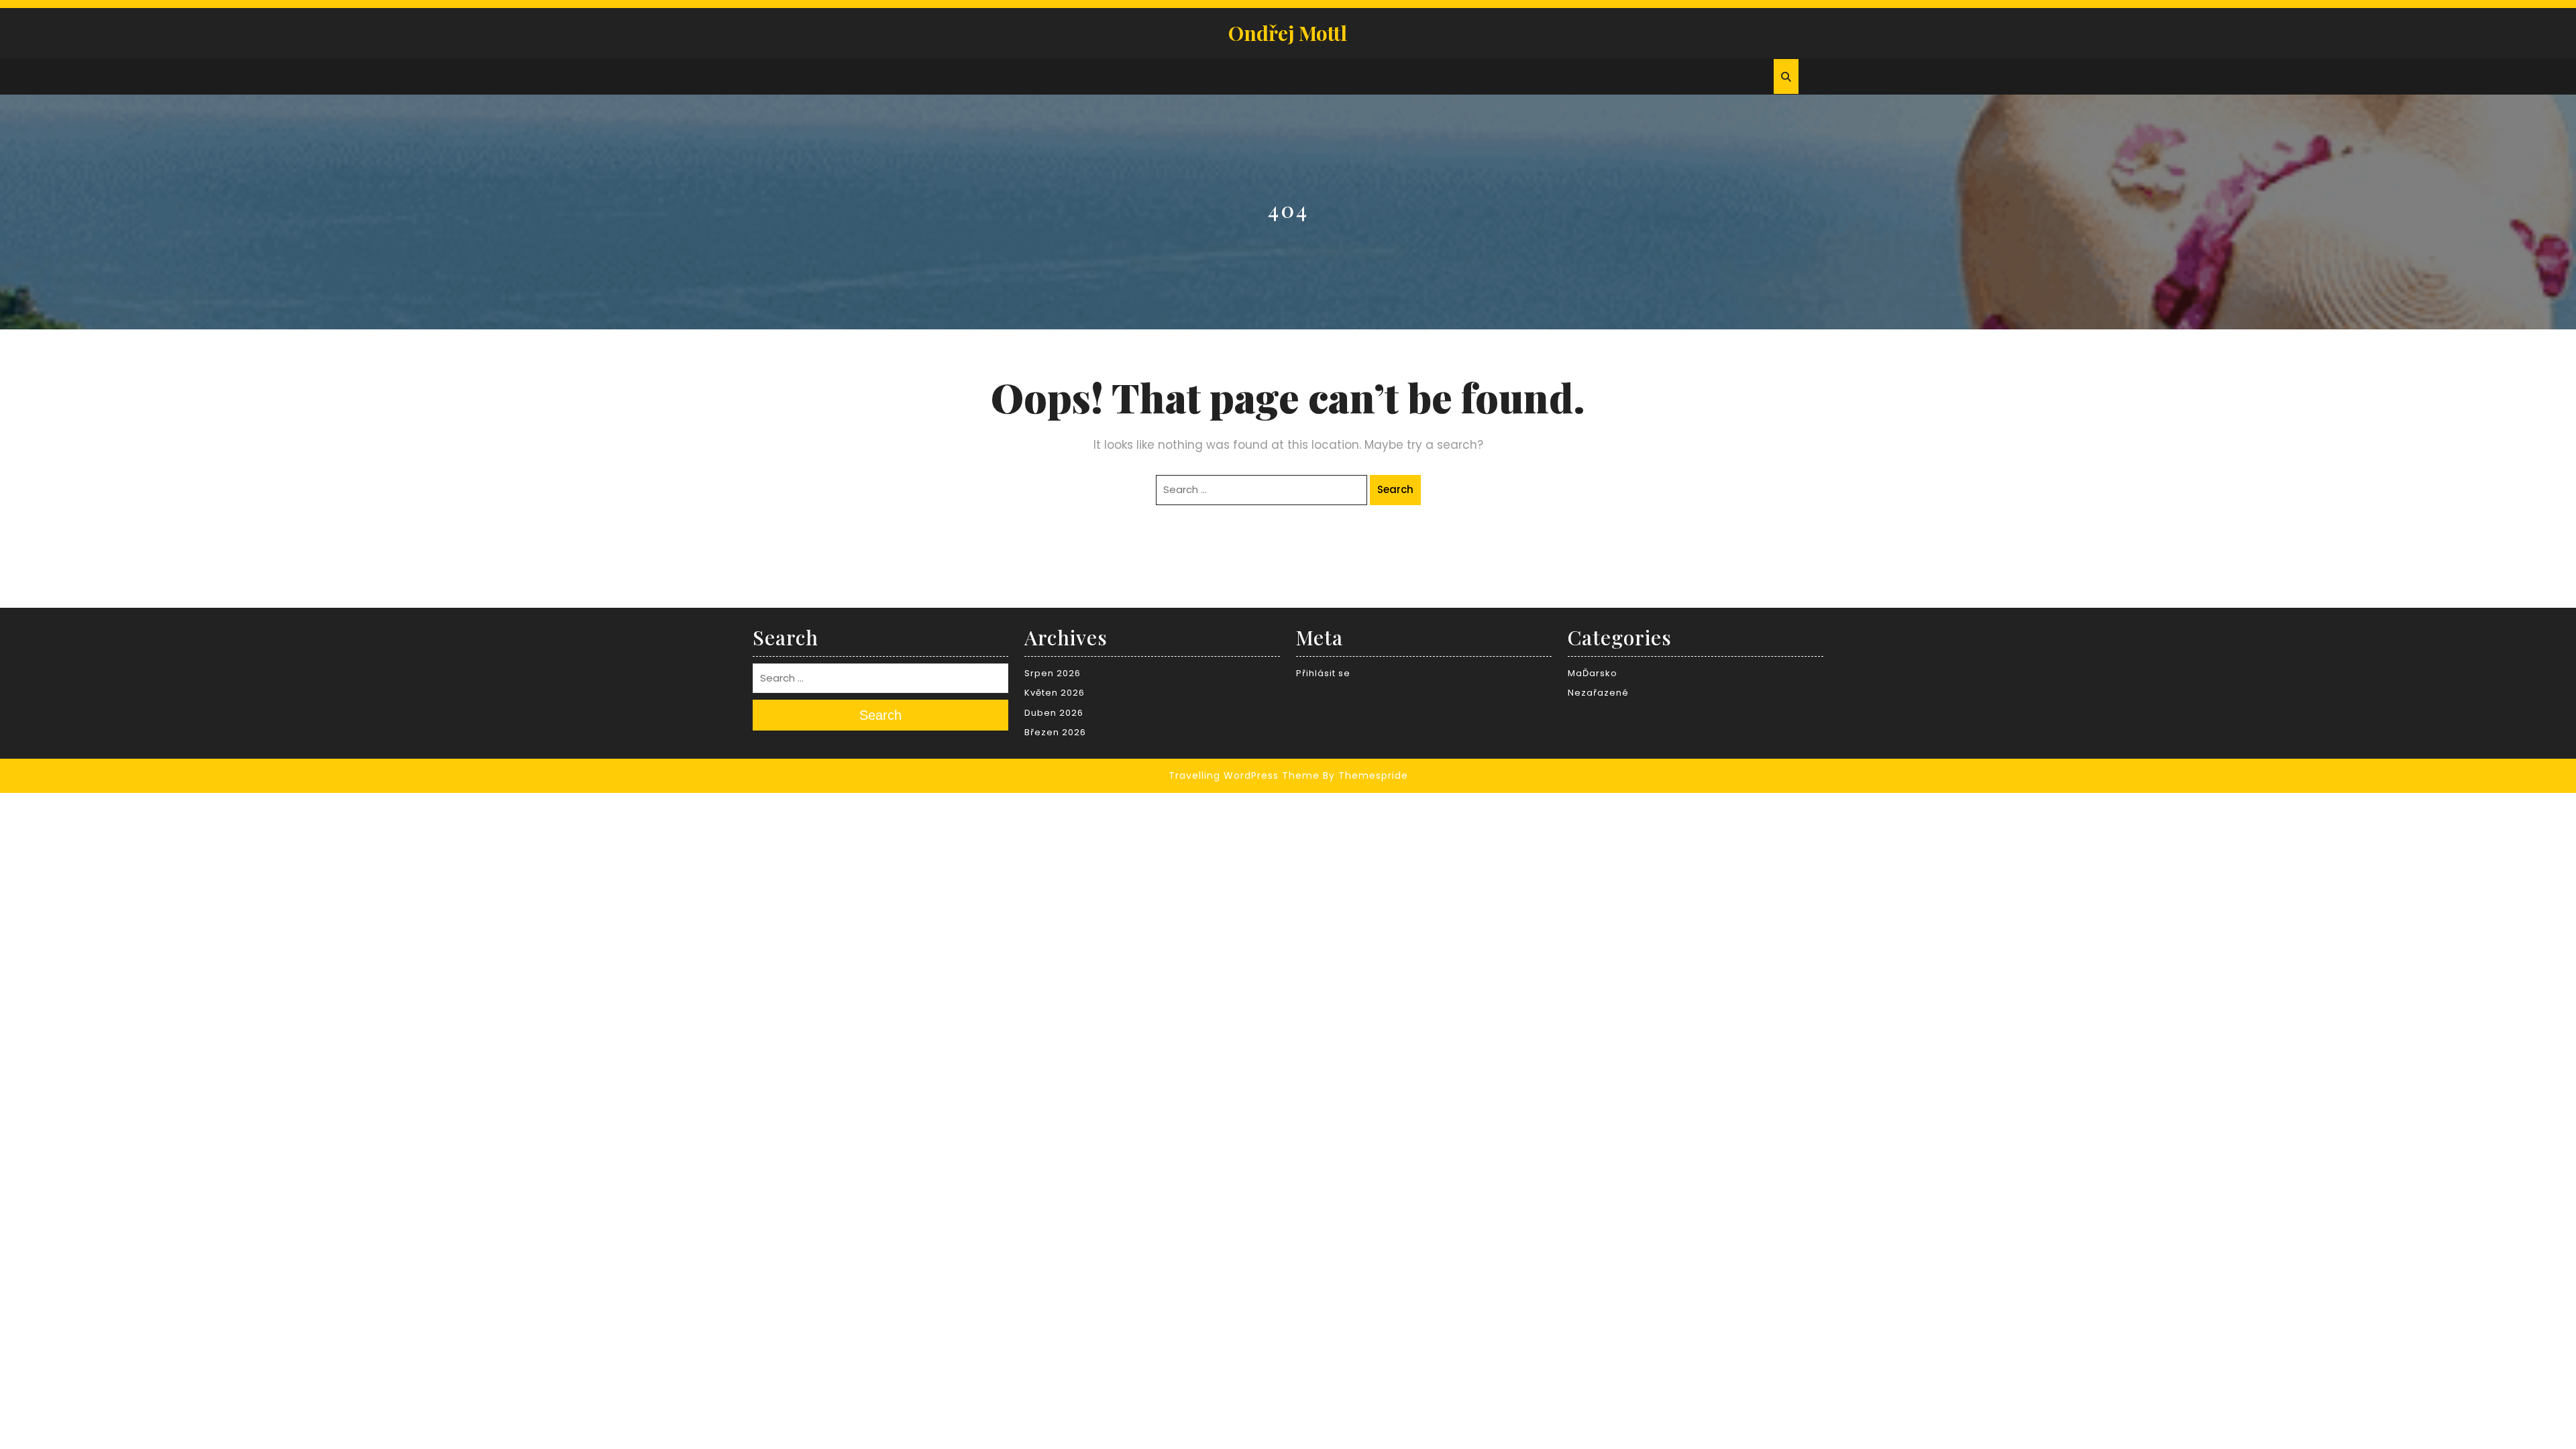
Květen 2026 (1055, 693)
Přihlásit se (1323, 673)
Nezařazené (1598, 693)
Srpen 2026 (1053, 673)
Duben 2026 (1054, 713)
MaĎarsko (1593, 673)
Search (1395, 489)
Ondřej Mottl (1288, 33)
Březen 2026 (1055, 732)
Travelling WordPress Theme (1244, 775)
